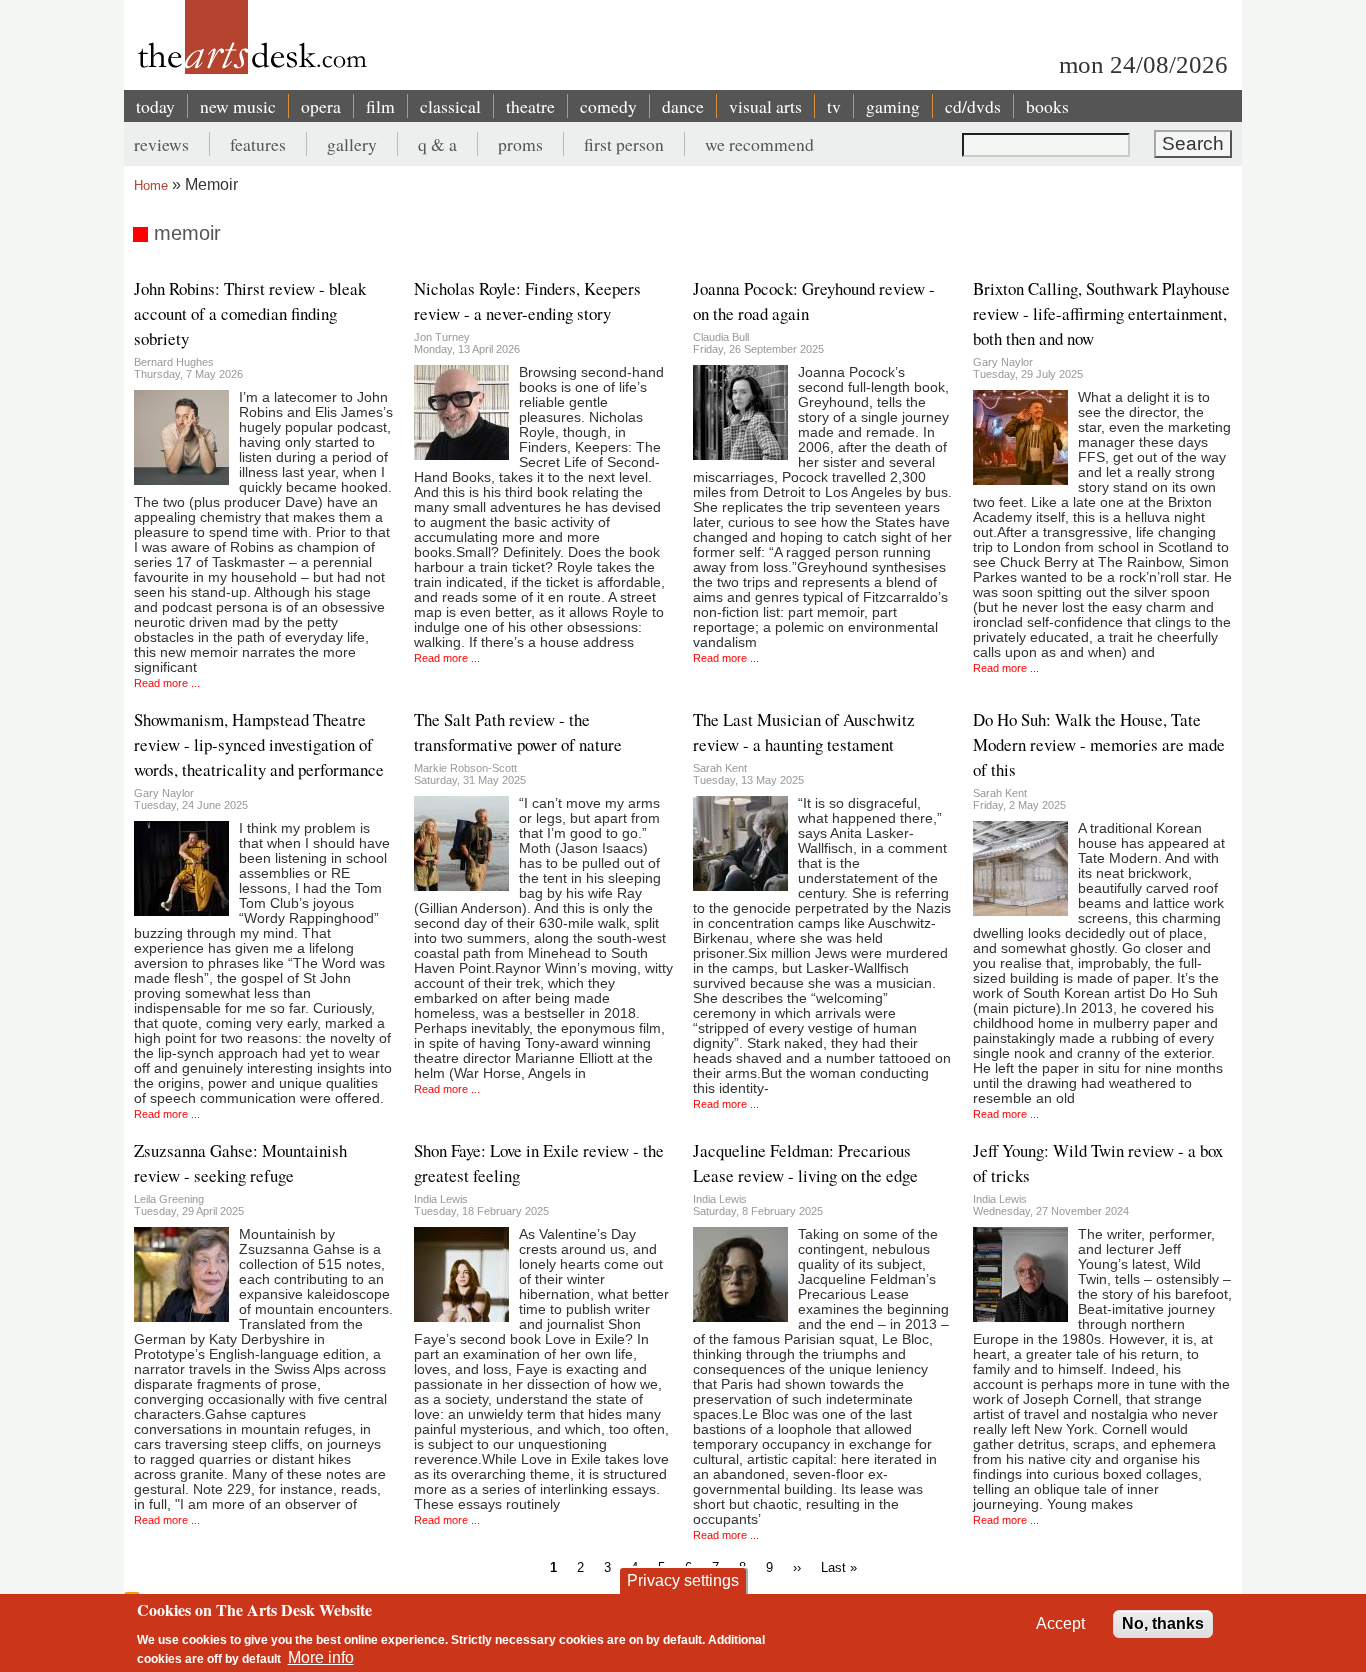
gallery (352, 144)
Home (151, 185)
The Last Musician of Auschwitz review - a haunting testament (804, 732)
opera (321, 106)
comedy (608, 106)
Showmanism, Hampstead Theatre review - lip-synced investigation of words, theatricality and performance (259, 744)
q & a (437, 144)
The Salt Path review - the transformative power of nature (518, 732)
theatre (530, 106)
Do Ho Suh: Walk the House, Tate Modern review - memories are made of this (1099, 744)
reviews (161, 144)
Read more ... (167, 683)
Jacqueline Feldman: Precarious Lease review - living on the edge (805, 1163)
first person (624, 144)
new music (238, 106)
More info (321, 1657)
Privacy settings (683, 1580)
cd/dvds (973, 106)
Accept (1060, 1623)
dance (683, 106)
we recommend (759, 144)
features (258, 144)
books (1047, 106)
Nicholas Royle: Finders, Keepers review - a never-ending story (527, 301)
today (155, 106)
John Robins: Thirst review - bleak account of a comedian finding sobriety (250, 313)
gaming (893, 106)
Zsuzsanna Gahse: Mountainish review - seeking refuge (240, 1163)
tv (834, 106)
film (380, 106)
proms (520, 144)
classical (450, 106)
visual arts (765, 106)
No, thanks (1163, 1623)
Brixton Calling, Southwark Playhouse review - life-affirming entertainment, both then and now (1101, 313)
